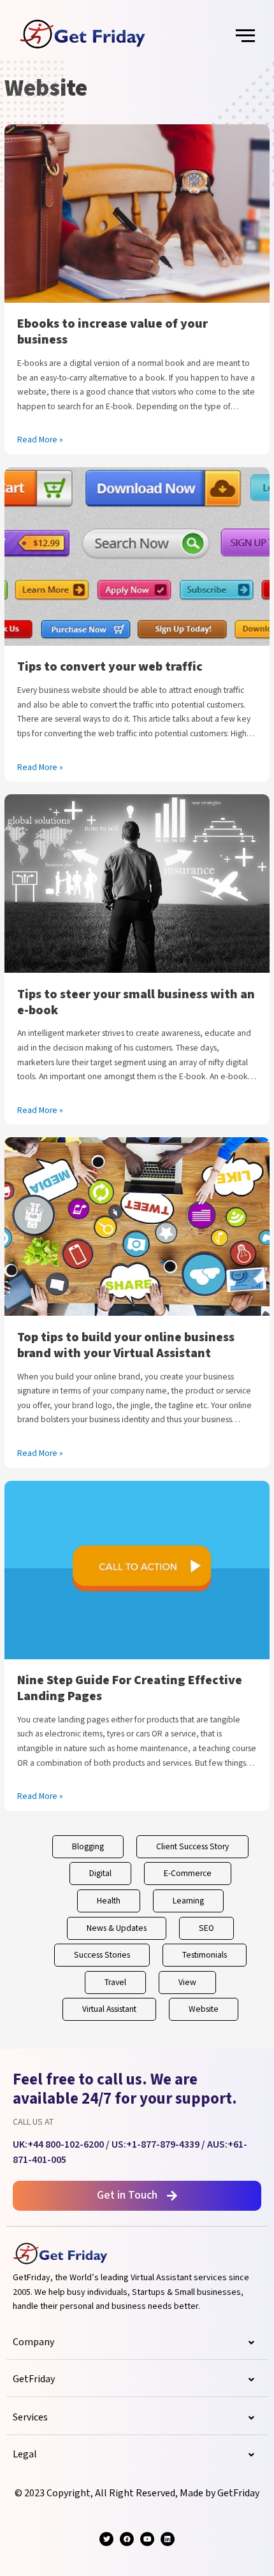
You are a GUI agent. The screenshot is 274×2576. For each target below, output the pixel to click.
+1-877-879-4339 (163, 2145)
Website (204, 2009)
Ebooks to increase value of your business (112, 332)
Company (33, 2342)
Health (109, 1901)
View (187, 1983)
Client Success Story (192, 1847)
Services (30, 2418)
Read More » (40, 439)
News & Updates (117, 1928)
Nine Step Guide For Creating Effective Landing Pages (130, 1688)
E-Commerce (188, 1874)
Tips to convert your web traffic (110, 667)
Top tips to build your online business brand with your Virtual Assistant (126, 1345)
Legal (25, 2455)
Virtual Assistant (109, 2009)
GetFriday (34, 2379)
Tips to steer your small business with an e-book (136, 1002)
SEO (206, 1928)
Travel (115, 1983)
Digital (100, 1874)
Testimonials (205, 1955)
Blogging (88, 1847)
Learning (188, 1901)
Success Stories (102, 1955)
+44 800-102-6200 (66, 2145)
